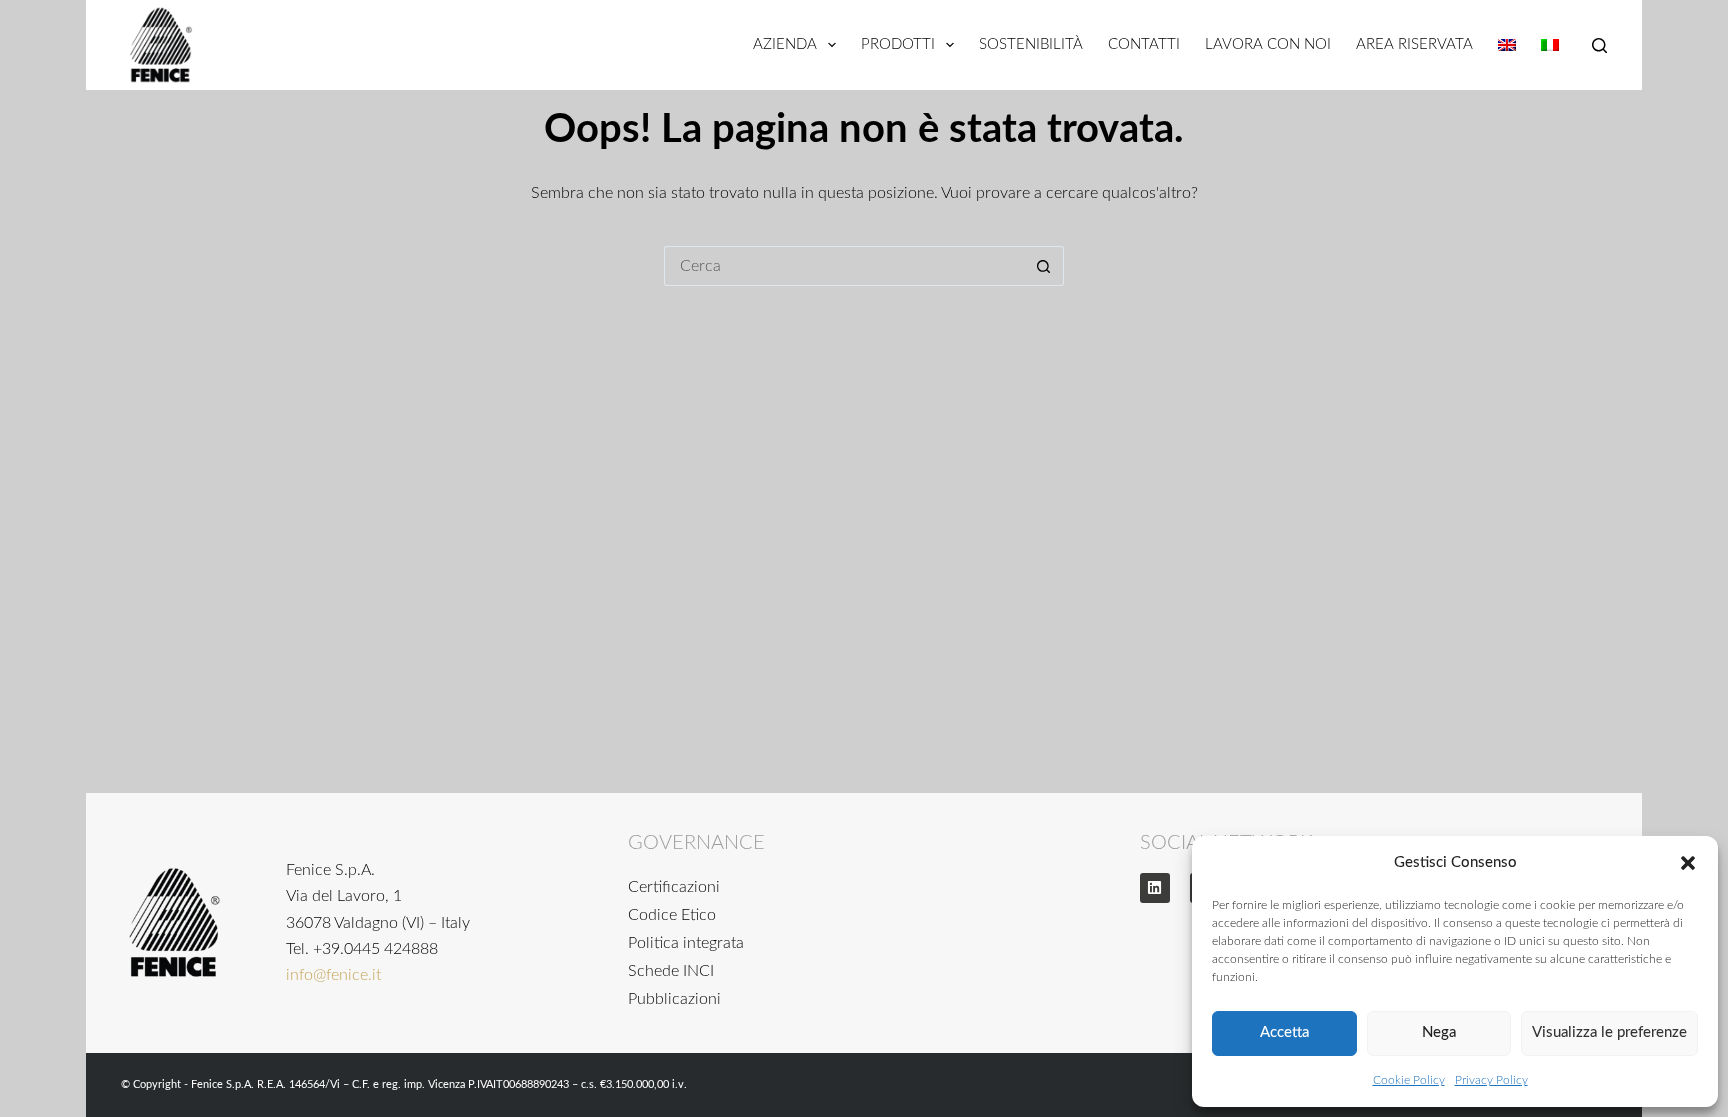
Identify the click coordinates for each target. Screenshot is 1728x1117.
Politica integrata (686, 943)
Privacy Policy (1491, 1080)
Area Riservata (1414, 44)
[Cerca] (1599, 45)
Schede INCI (671, 971)
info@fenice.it (333, 975)
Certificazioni (674, 887)
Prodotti (898, 44)
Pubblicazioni (674, 999)
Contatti (1144, 44)
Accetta (1284, 1032)
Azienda (785, 44)
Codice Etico (672, 915)
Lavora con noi (1268, 44)
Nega (1439, 1032)
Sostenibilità (1031, 44)
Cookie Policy (1409, 1080)
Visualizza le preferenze (1609, 1032)
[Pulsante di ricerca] (1044, 266)
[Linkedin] (1155, 888)
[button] (1688, 863)
